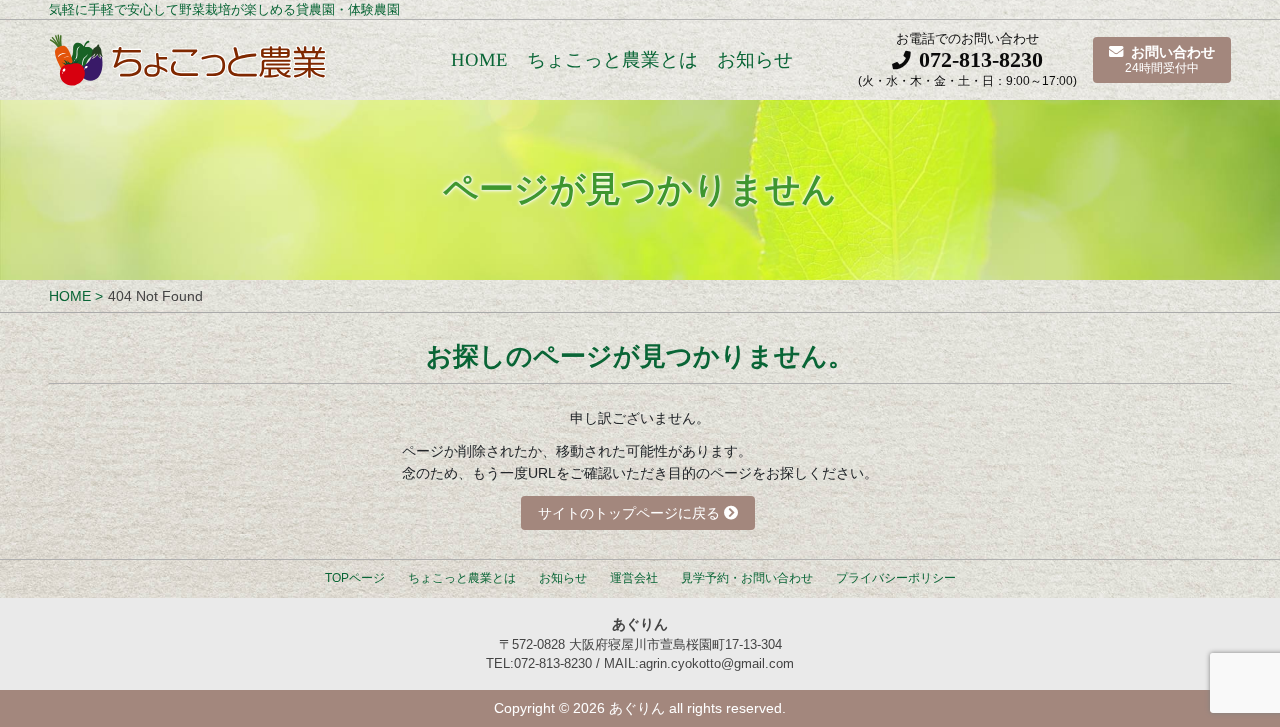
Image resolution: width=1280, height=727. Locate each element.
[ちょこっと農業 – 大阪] (189, 59)
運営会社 (634, 578)
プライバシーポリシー (896, 578)
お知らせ (754, 60)
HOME (479, 60)
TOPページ (355, 578)
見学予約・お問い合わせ (747, 578)
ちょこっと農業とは (612, 60)
